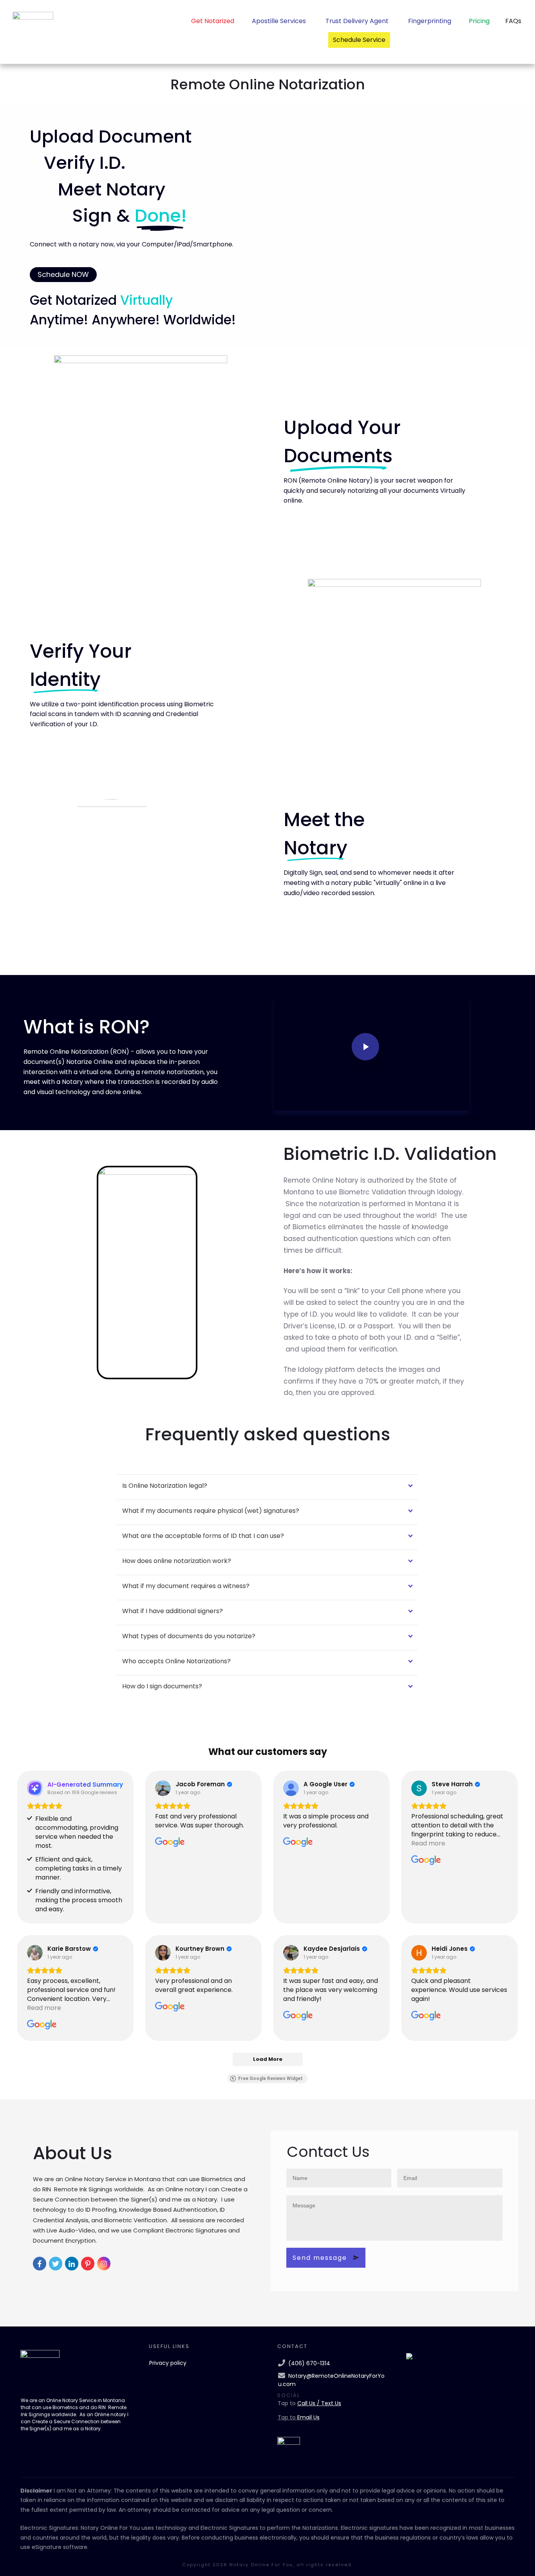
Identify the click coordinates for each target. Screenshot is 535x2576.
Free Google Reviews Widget (270, 2079)
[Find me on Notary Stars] (409, 2356)
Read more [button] (428, 1843)
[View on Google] (163, 1788)
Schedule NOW (63, 274)
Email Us (308, 2417)
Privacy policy (168, 2363)
